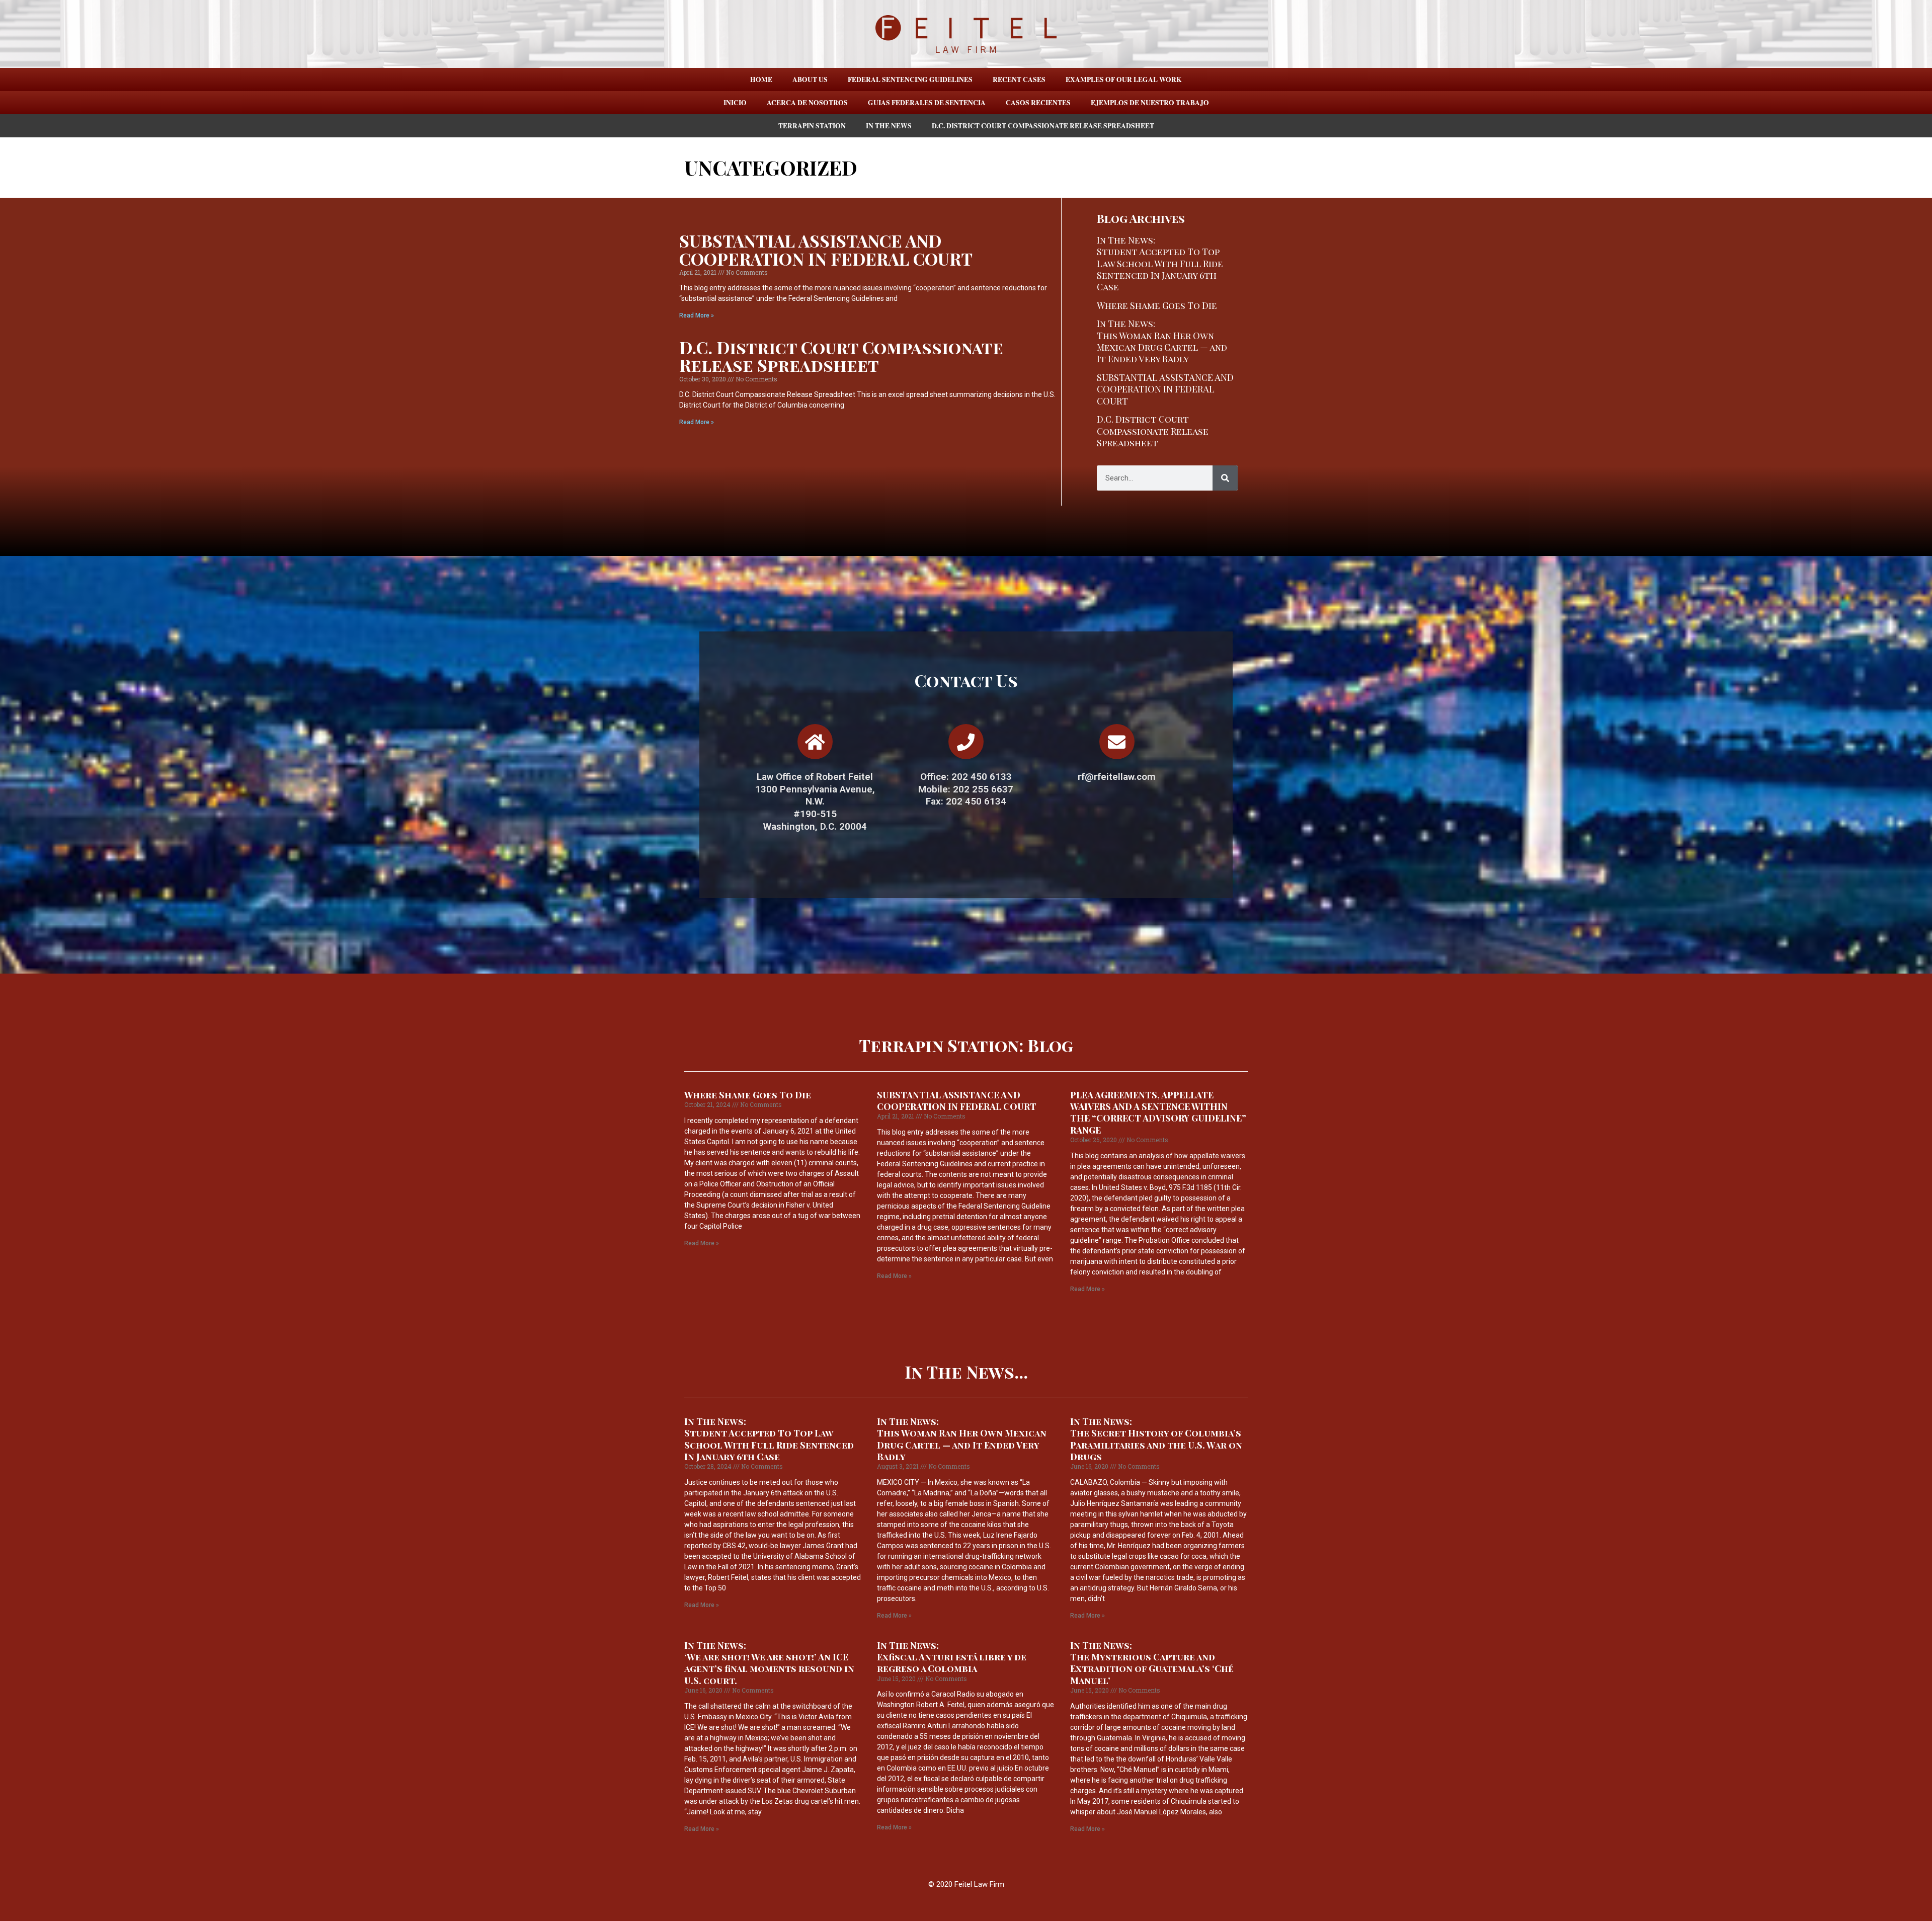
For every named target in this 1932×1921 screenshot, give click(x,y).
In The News (889, 126)
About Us (810, 79)
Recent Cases (1019, 79)
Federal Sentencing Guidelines (910, 79)
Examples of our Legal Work (1124, 79)
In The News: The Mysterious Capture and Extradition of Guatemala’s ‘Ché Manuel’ (1152, 1663)
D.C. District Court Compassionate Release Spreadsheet (1043, 126)
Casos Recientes (1038, 103)
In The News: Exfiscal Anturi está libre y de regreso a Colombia (952, 1657)
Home (761, 79)
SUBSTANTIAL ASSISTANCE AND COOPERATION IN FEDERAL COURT (826, 249)
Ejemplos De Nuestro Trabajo (1150, 103)
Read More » (697, 315)
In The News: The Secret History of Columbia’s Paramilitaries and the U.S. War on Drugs (1156, 1439)
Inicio (735, 103)
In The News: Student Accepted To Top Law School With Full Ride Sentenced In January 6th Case (1160, 264)
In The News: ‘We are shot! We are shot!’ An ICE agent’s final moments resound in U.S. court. (769, 1663)
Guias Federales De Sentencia (927, 103)
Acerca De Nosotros (807, 103)
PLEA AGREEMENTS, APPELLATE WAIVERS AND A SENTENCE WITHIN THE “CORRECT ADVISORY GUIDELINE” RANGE (1158, 1112)
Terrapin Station (812, 126)
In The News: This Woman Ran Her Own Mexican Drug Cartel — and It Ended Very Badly (1162, 341)
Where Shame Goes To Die (1157, 305)
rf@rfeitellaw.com (1117, 777)
